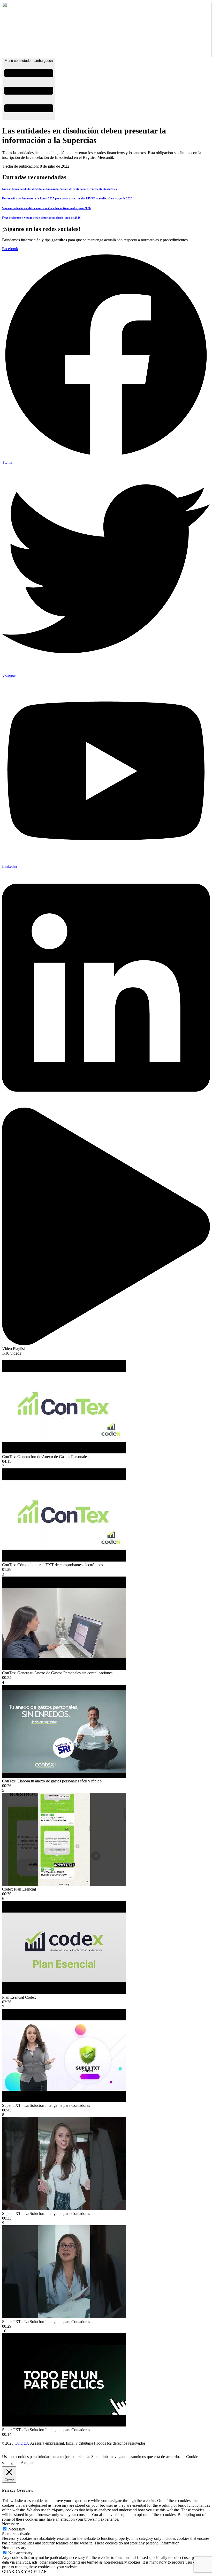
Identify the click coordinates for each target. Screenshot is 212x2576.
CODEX (22, 2443)
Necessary (17, 2529)
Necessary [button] (10, 2524)
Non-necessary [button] (14, 2548)
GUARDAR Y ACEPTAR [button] (24, 2571)
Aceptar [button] (27, 2463)
